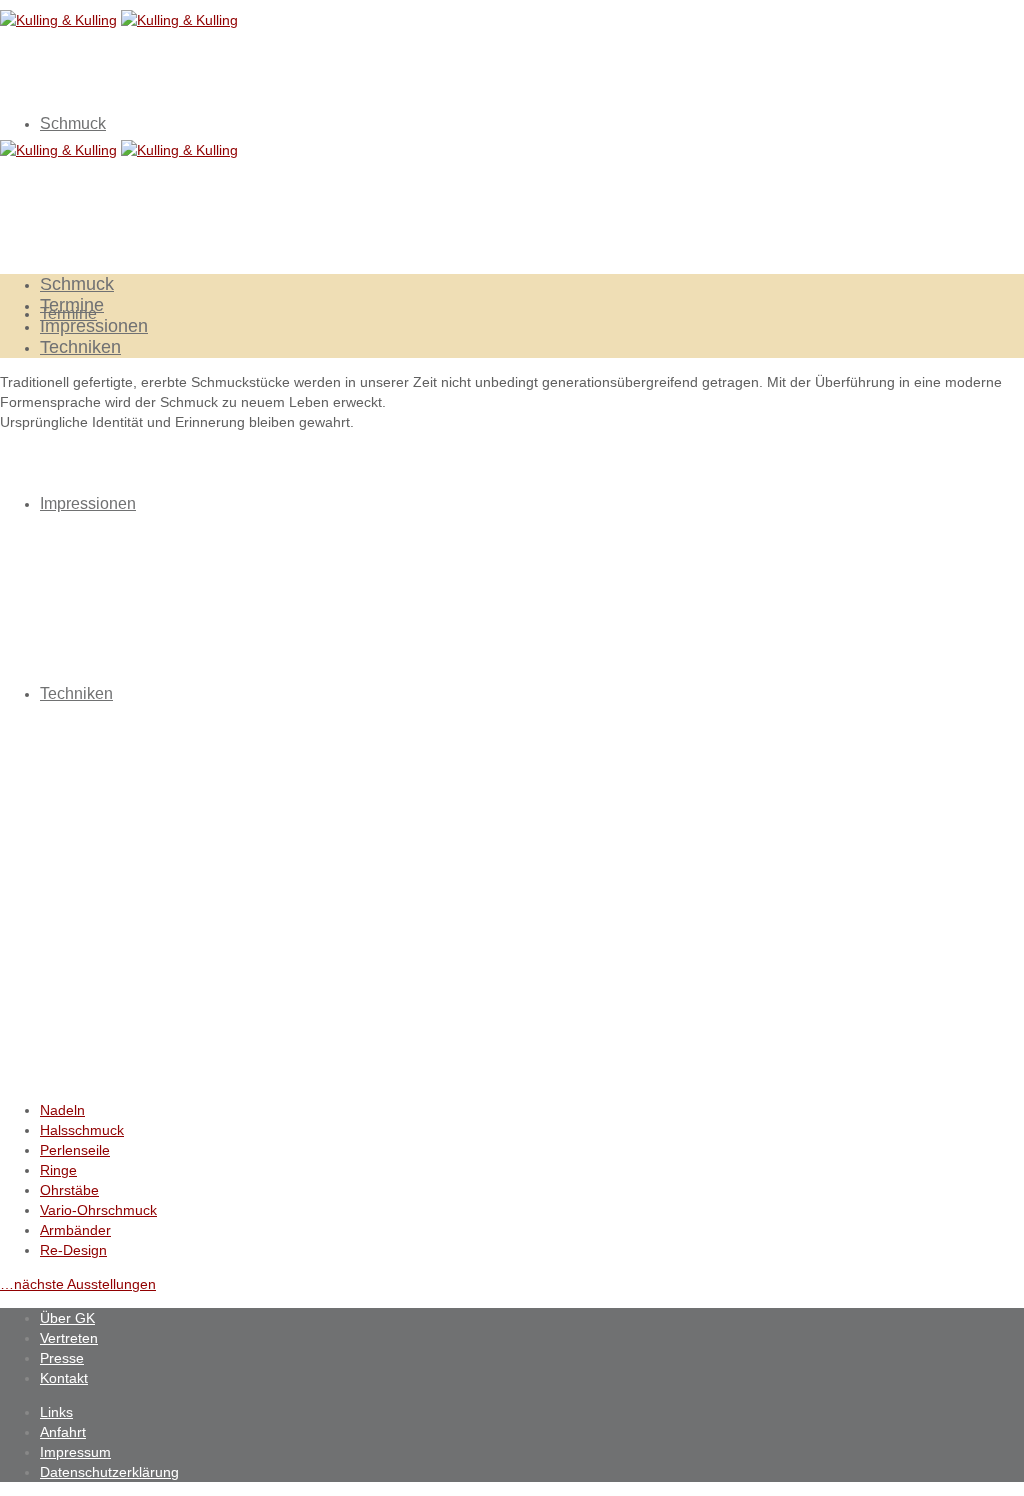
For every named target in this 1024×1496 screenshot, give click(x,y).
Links (56, 1412)
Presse (62, 1358)
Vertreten (69, 1338)
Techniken (76, 693)
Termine (72, 305)
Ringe (58, 1170)
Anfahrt (63, 1432)
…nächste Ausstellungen (78, 1284)
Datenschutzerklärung (109, 1472)
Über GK (67, 1318)
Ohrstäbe (69, 1190)
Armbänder (75, 1230)
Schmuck (73, 123)
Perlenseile (75, 1150)
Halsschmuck (82, 1130)
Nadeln (62, 1110)
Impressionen (88, 503)
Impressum (75, 1452)
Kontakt (64, 1378)
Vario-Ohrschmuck (98, 1210)
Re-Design (73, 1250)
